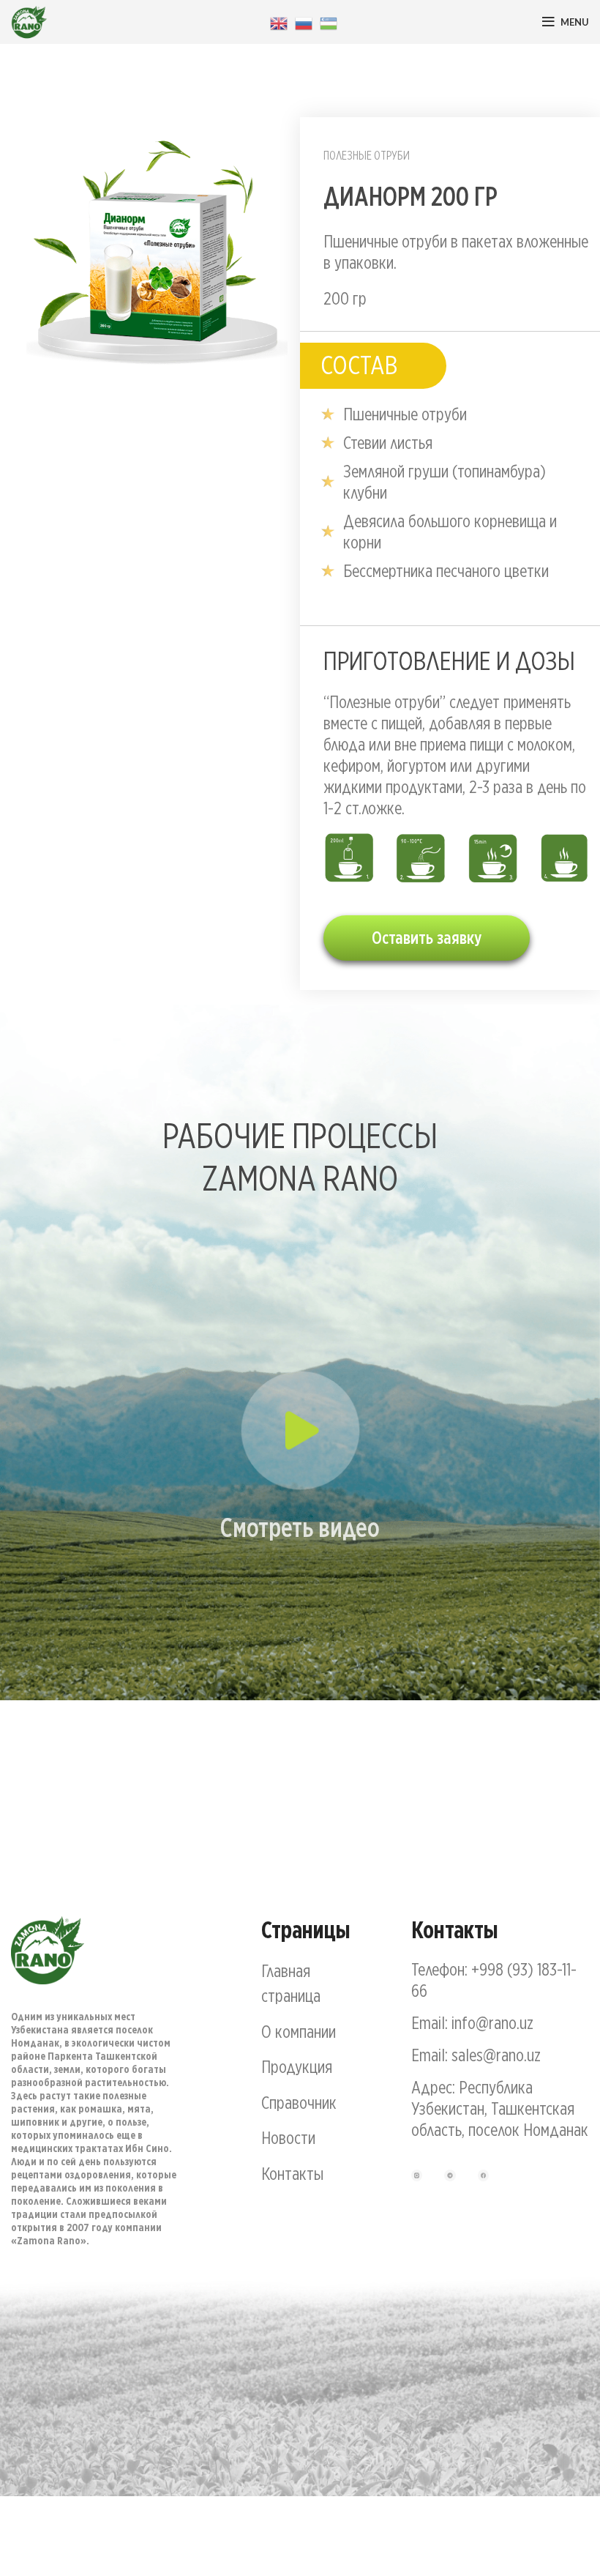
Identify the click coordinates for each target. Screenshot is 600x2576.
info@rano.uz (492, 2022)
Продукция (297, 2066)
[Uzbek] (329, 22)
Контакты (292, 2173)
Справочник (299, 2102)
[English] (279, 22)
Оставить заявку (427, 938)
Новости (288, 2137)
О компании (299, 2031)
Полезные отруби (367, 155)
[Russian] (304, 22)
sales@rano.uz (496, 2055)
